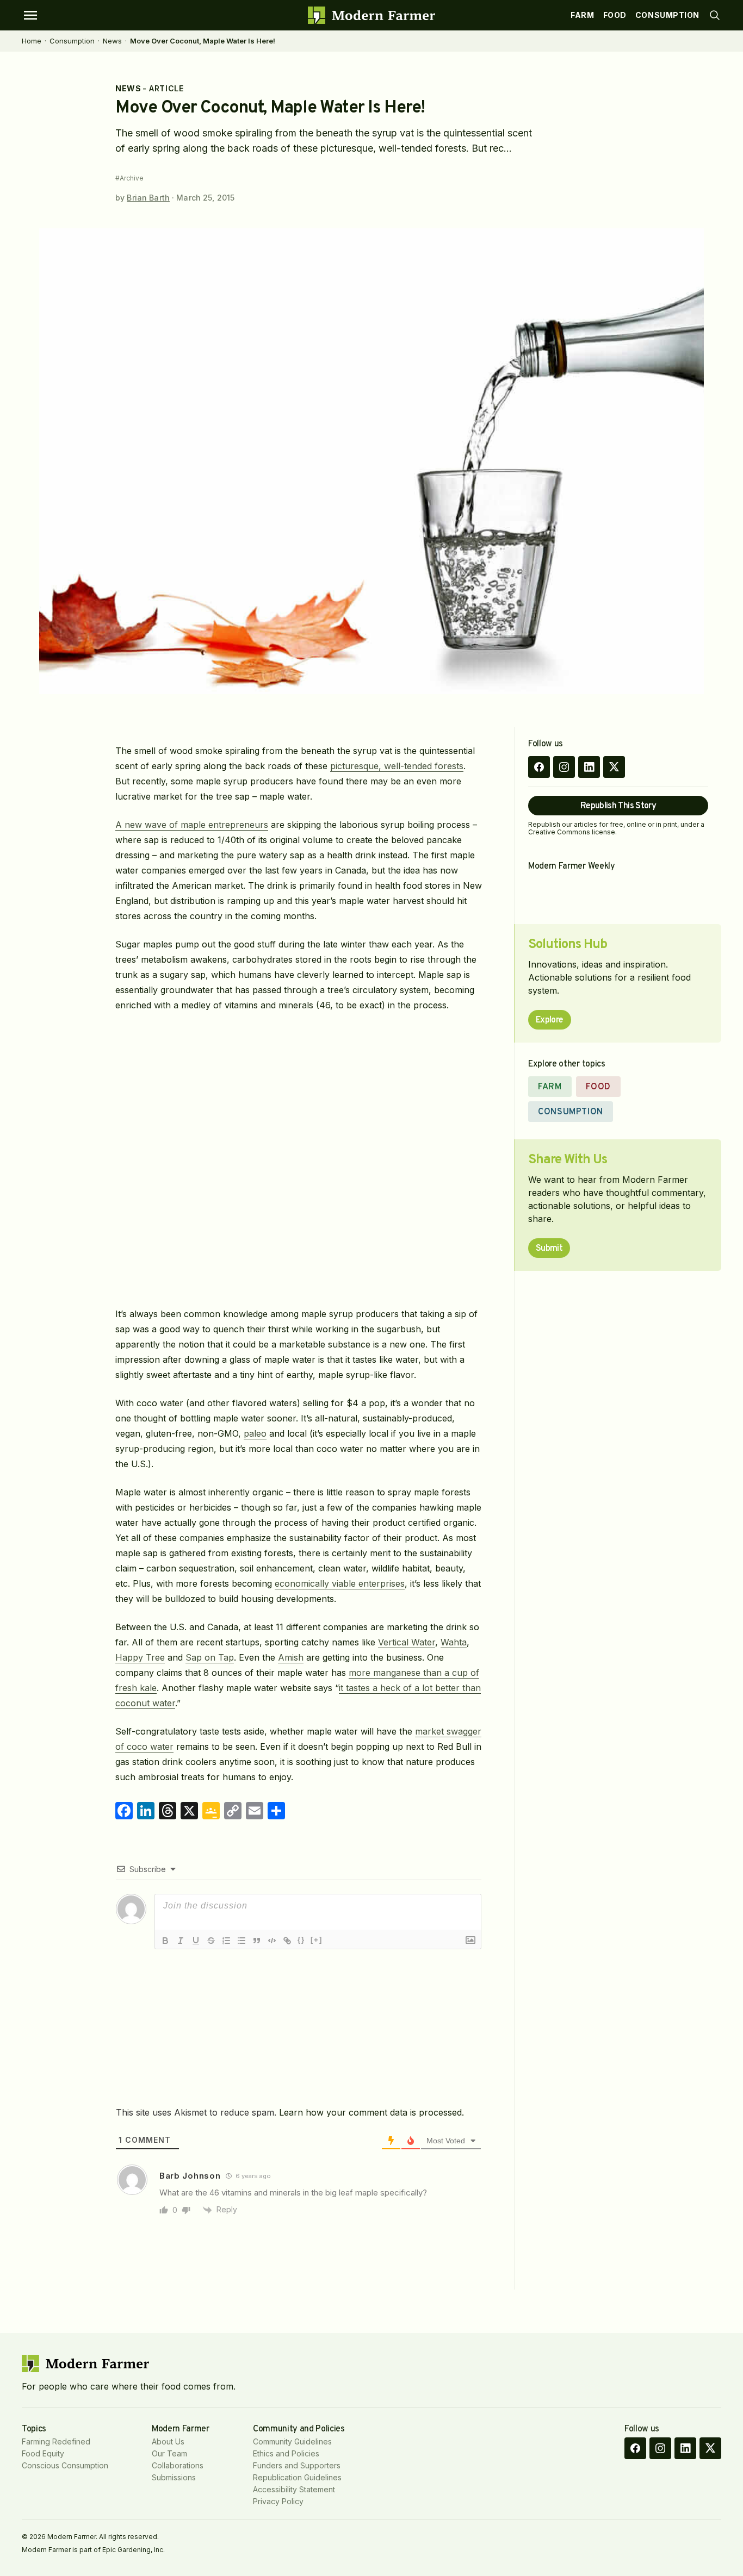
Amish (291, 1657)
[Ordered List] (226, 1941)
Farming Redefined (56, 2441)
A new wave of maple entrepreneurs (192, 825)
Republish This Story (618, 806)
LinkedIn (589, 767)
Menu (30, 15)
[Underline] (196, 1941)
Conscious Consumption (65, 2465)
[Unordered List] (242, 1941)
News (112, 41)
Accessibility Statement (294, 2489)
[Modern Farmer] (371, 15)
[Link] (287, 1941)
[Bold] (165, 1941)
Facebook (539, 767)
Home (32, 41)
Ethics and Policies (286, 2453)
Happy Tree (140, 1657)
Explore (550, 1020)
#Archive (129, 178)
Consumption (667, 15)
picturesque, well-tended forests (397, 766)
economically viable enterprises (340, 1583)
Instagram (564, 767)
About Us (168, 2441)
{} (301, 1940)
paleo (255, 1433)
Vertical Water (407, 1642)
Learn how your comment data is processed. (371, 2112)
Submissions (174, 2477)
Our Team (169, 2453)
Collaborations (178, 2465)
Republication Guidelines (297, 2477)
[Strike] (211, 1941)
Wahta (454, 1642)
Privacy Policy (278, 2501)
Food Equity (43, 2453)
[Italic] (181, 1941)
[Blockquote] (257, 1941)
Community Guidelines (292, 2441)
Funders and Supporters (297, 2465)
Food (615, 15)
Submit (549, 1249)
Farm (582, 15)
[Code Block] (272, 1941)
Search (715, 15)
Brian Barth (148, 198)
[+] (317, 1940)
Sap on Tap (210, 1657)
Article (166, 88)
